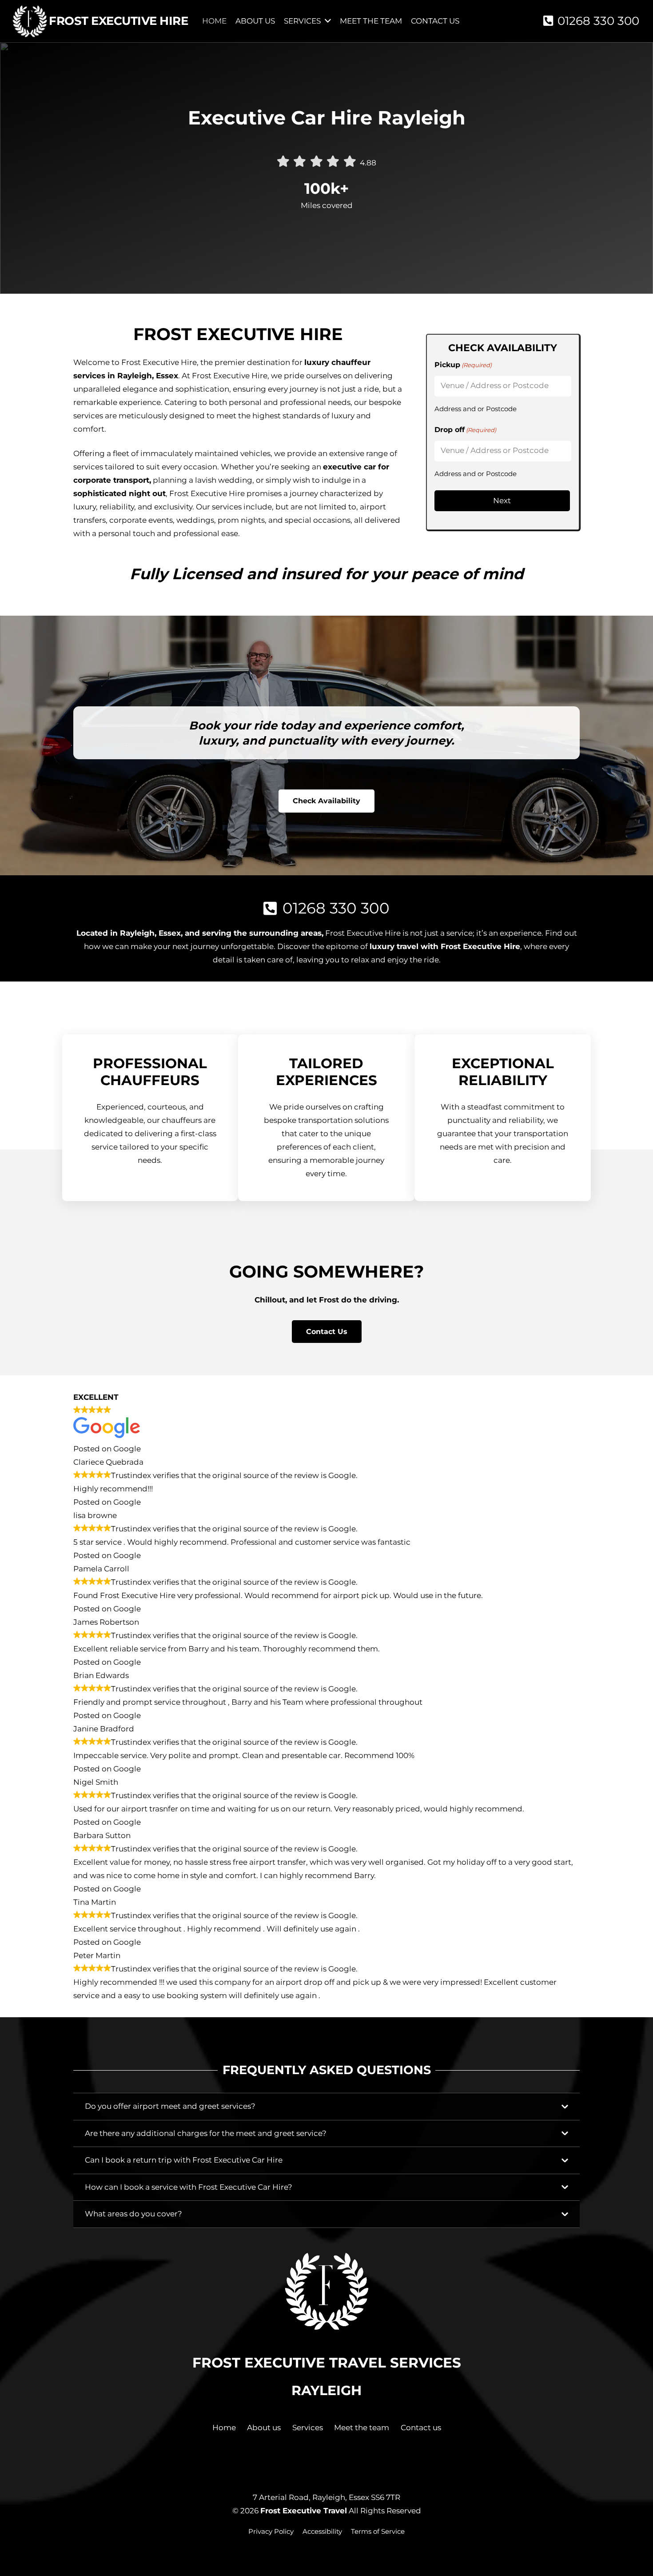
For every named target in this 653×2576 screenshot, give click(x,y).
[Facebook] (300, 2462)
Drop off (465, 430)
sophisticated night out (119, 493)
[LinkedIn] (353, 2462)
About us (264, 2428)
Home (224, 2428)
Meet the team (362, 2428)
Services (308, 2428)
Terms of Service (378, 2531)
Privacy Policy (271, 2531)
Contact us (421, 2428)
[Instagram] (326, 2463)
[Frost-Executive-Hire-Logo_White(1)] (30, 21)
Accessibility (322, 2531)
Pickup (463, 365)
